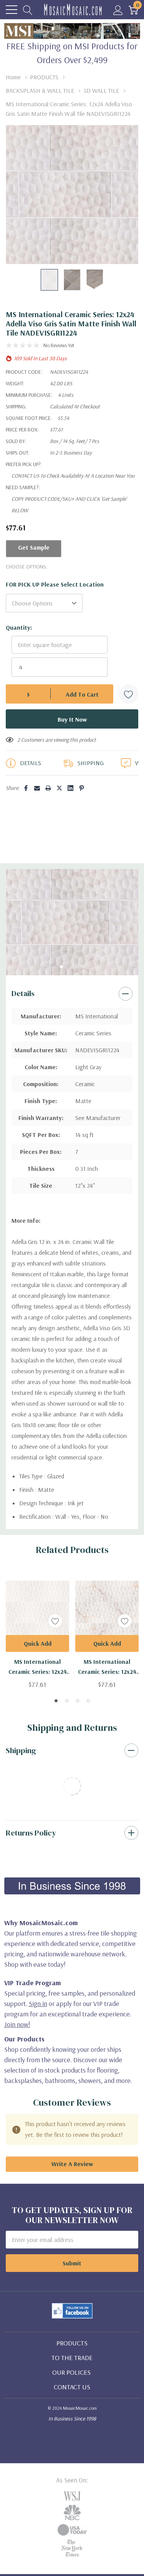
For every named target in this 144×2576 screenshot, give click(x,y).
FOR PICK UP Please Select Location (55, 584)
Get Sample (34, 547)
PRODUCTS (72, 2343)
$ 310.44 (28, 697)
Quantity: (19, 627)
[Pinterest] (82, 788)
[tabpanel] (72, 922)
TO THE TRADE (72, 2358)
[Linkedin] (70, 788)
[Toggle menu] (12, 10)
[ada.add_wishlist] (55, 1621)
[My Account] (118, 10)
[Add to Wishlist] (129, 694)
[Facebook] (26, 788)
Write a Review (72, 2164)
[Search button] (28, 10)
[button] (72, 840)
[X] (59, 788)
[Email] (37, 788)
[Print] (48, 788)
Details (23, 993)
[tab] (61, 967)
